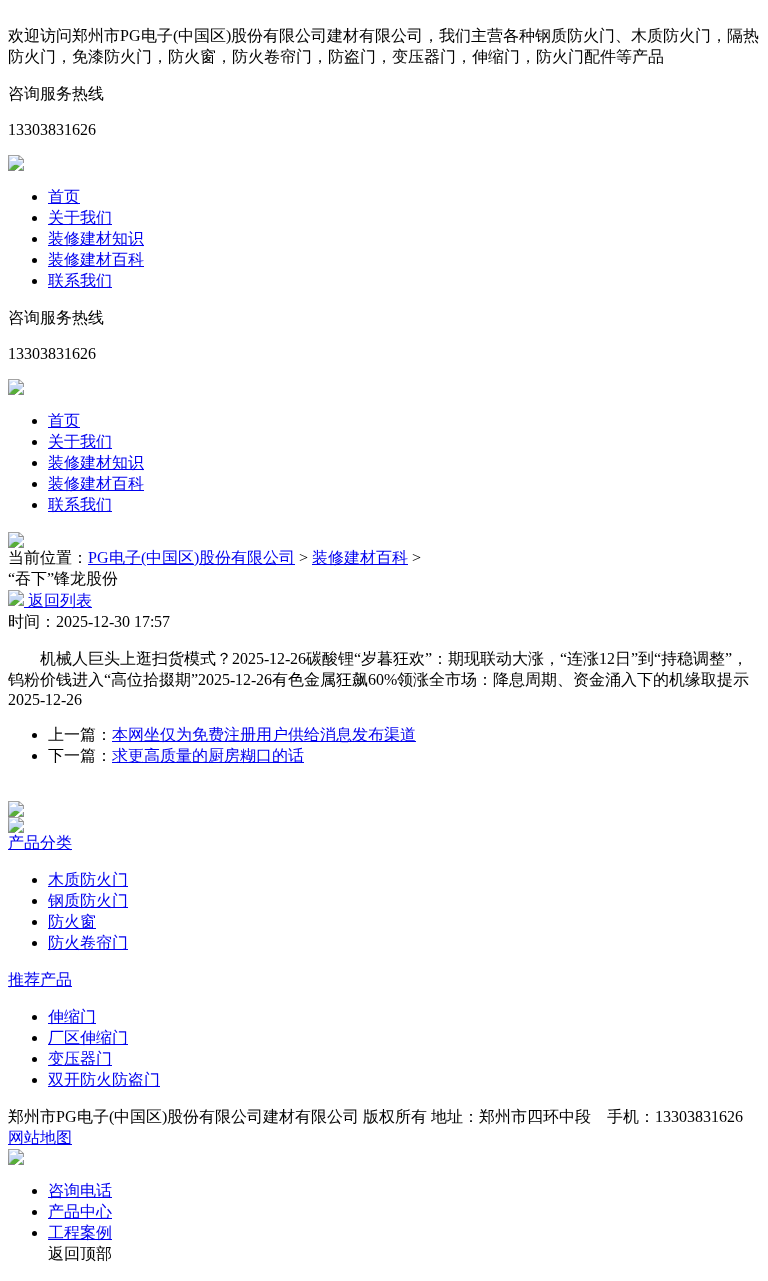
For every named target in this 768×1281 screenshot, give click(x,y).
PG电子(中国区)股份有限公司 (191, 557)
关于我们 (80, 217)
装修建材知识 (96, 238)
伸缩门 (72, 1016)
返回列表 (58, 600)
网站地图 (40, 1137)
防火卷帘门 (88, 942)
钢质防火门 (88, 900)
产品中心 (80, 1211)
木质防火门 (88, 879)
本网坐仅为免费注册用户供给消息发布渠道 (264, 734)
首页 (64, 196)
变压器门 (80, 1058)
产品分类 (40, 842)
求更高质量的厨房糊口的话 (208, 755)
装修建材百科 (96, 259)
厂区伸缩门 (88, 1037)
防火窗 (72, 921)
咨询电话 (80, 1190)
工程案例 (80, 1232)
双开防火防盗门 (104, 1079)
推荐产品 (40, 979)
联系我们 (80, 280)
